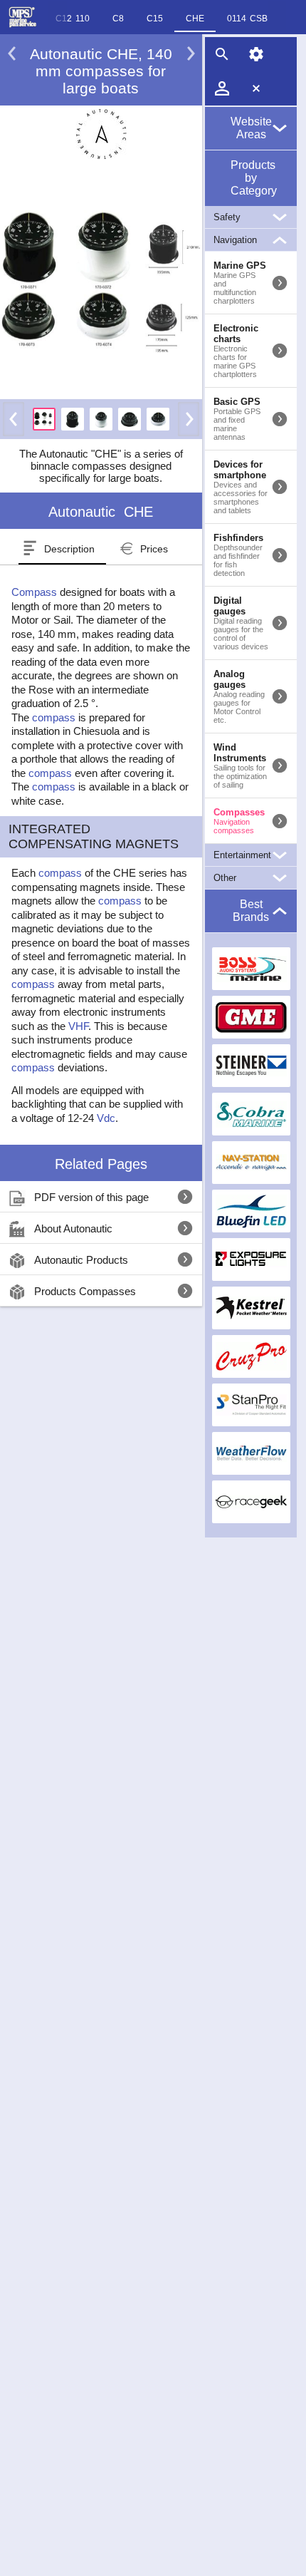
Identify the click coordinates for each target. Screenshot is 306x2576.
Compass (34, 592)
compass (54, 717)
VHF (78, 1026)
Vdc (106, 1118)
